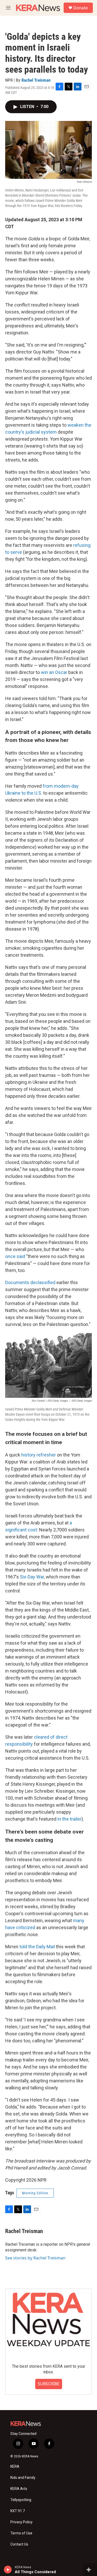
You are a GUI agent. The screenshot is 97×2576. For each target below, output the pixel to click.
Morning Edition (35, 2193)
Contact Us (19, 2544)
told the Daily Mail (37, 1947)
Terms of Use (21, 2533)
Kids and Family (23, 2478)
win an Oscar (54, 672)
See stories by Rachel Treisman (35, 2258)
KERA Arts (19, 2489)
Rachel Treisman (36, 80)
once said (15, 1256)
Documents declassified (30, 1282)
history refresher (39, 1455)
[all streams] (90, 2570)
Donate (80, 8)
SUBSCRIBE (49, 2384)
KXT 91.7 (18, 2511)
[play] (8, 2570)
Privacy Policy (21, 2522)
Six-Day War (32, 1577)
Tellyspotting (21, 2500)
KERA (15, 2467)
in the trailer (69, 1819)
